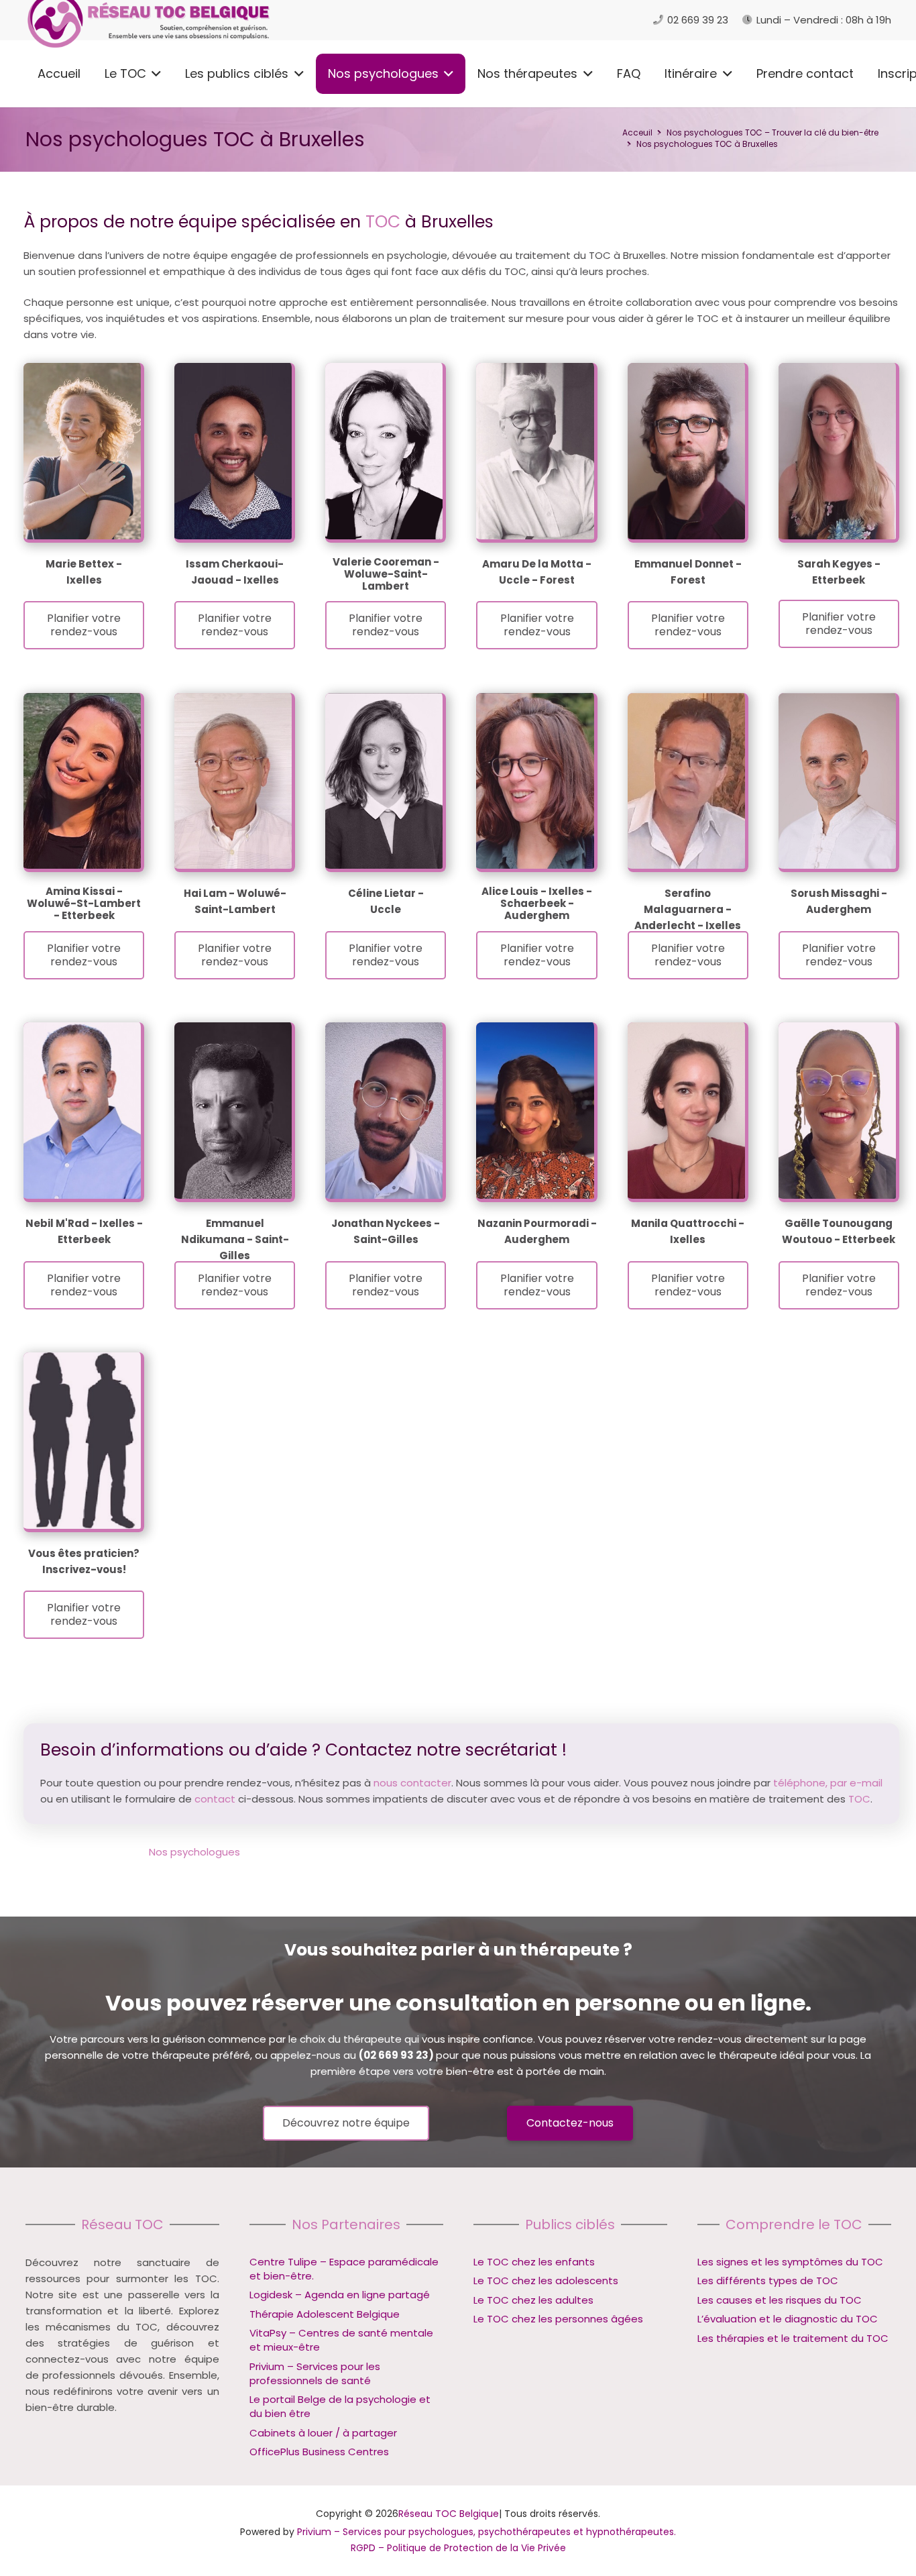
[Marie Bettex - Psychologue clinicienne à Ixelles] (82, 451)
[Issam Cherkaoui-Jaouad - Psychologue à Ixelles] (233, 451)
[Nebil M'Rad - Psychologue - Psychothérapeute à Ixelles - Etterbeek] (82, 1111)
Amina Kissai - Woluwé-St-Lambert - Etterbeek (84, 903)
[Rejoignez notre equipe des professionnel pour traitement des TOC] (82, 1441)
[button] (154, 74)
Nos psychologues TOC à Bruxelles (707, 144)
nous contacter (412, 1783)
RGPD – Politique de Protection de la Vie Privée (458, 2548)
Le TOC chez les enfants (534, 2262)
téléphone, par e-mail (828, 1783)
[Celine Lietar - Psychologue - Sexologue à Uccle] (384, 781)
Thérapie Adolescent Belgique (325, 2314)
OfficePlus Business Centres (319, 2452)
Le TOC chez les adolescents (546, 2281)
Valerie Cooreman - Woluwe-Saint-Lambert (386, 574)
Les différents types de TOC (768, 2281)
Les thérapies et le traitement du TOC (793, 2338)
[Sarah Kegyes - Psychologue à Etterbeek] (837, 451)
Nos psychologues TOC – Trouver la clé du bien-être (772, 132)
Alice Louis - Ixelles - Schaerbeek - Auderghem (537, 903)
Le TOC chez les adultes (533, 2300)
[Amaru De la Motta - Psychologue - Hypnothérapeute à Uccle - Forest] (535, 451)
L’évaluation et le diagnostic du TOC (788, 2319)
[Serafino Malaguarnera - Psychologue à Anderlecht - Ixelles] (686, 781)
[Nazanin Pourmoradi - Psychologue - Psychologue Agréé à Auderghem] (535, 1111)
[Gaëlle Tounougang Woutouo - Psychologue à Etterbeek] (837, 1111)
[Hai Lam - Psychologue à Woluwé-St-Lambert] (233, 781)
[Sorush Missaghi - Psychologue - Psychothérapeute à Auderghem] (837, 781)
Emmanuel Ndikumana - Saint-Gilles (235, 1239)
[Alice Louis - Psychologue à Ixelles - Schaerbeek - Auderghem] (535, 781)
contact (215, 1799)
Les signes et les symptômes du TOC (790, 2262)
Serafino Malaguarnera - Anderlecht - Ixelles (688, 909)
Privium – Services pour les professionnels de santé (315, 2373)
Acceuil (637, 132)
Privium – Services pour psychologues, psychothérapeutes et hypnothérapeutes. (486, 2532)
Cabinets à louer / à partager (323, 2433)
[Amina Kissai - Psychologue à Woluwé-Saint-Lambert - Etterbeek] (82, 781)
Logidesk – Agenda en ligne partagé (340, 2295)
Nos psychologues (194, 1852)
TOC (383, 222)
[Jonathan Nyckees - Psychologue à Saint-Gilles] (384, 1111)
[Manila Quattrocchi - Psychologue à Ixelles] (686, 1111)
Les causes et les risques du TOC (780, 2300)
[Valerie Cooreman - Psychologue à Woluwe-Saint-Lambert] (384, 451)
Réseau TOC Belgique (449, 2514)
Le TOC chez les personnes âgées (558, 2319)
